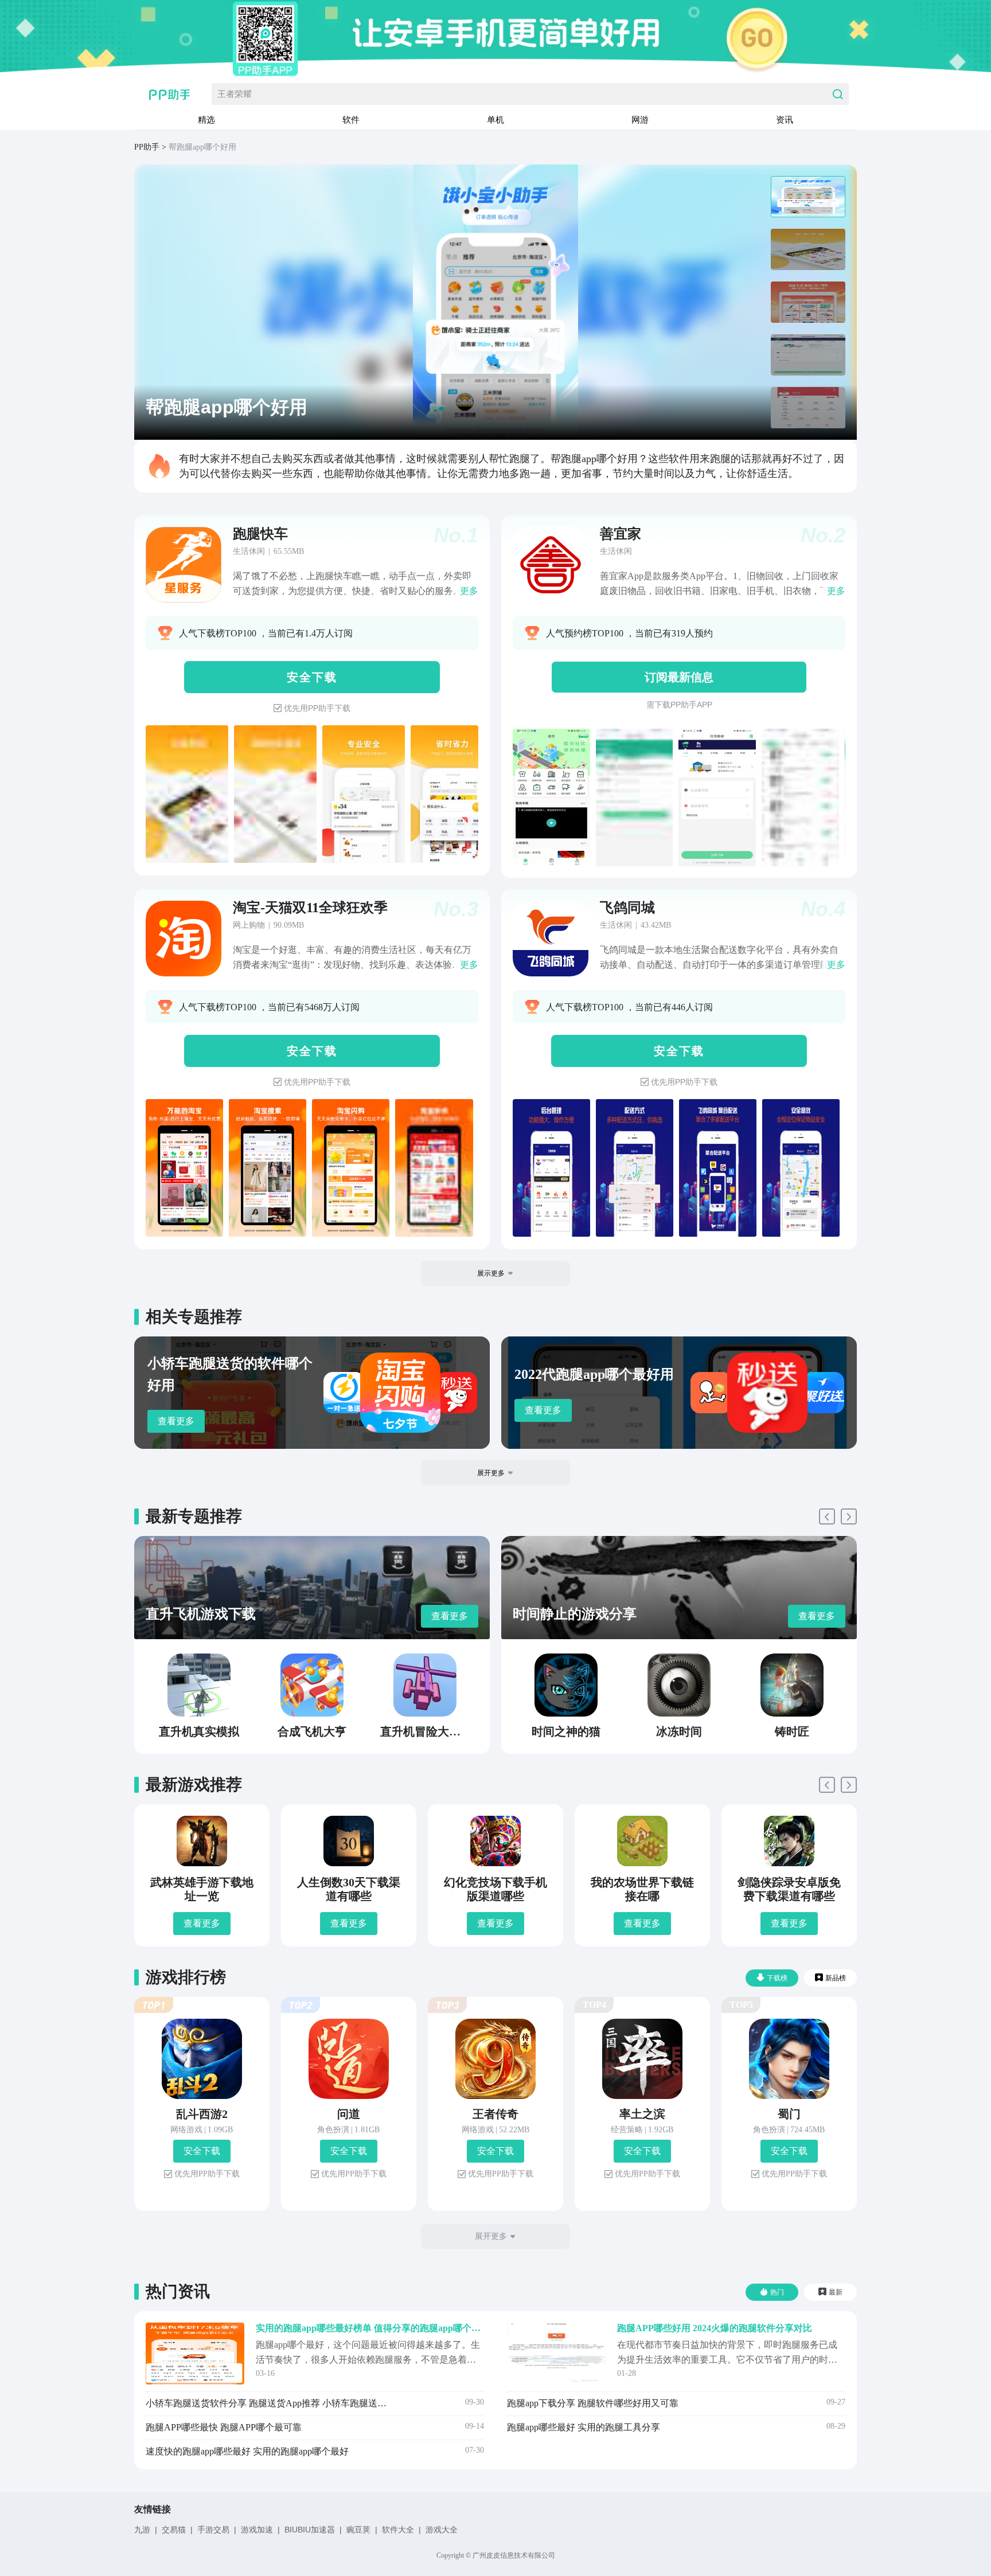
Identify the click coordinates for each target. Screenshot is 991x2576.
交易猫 (174, 2530)
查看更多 (176, 1421)
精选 (206, 120)
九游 (142, 2530)
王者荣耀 (235, 94)
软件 (351, 120)
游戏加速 (257, 2530)
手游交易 (213, 2530)
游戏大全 (442, 2530)
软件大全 (398, 2530)
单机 (495, 120)
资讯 (785, 120)
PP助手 (147, 147)
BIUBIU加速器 (310, 2530)
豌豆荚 (358, 2530)
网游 (640, 120)
